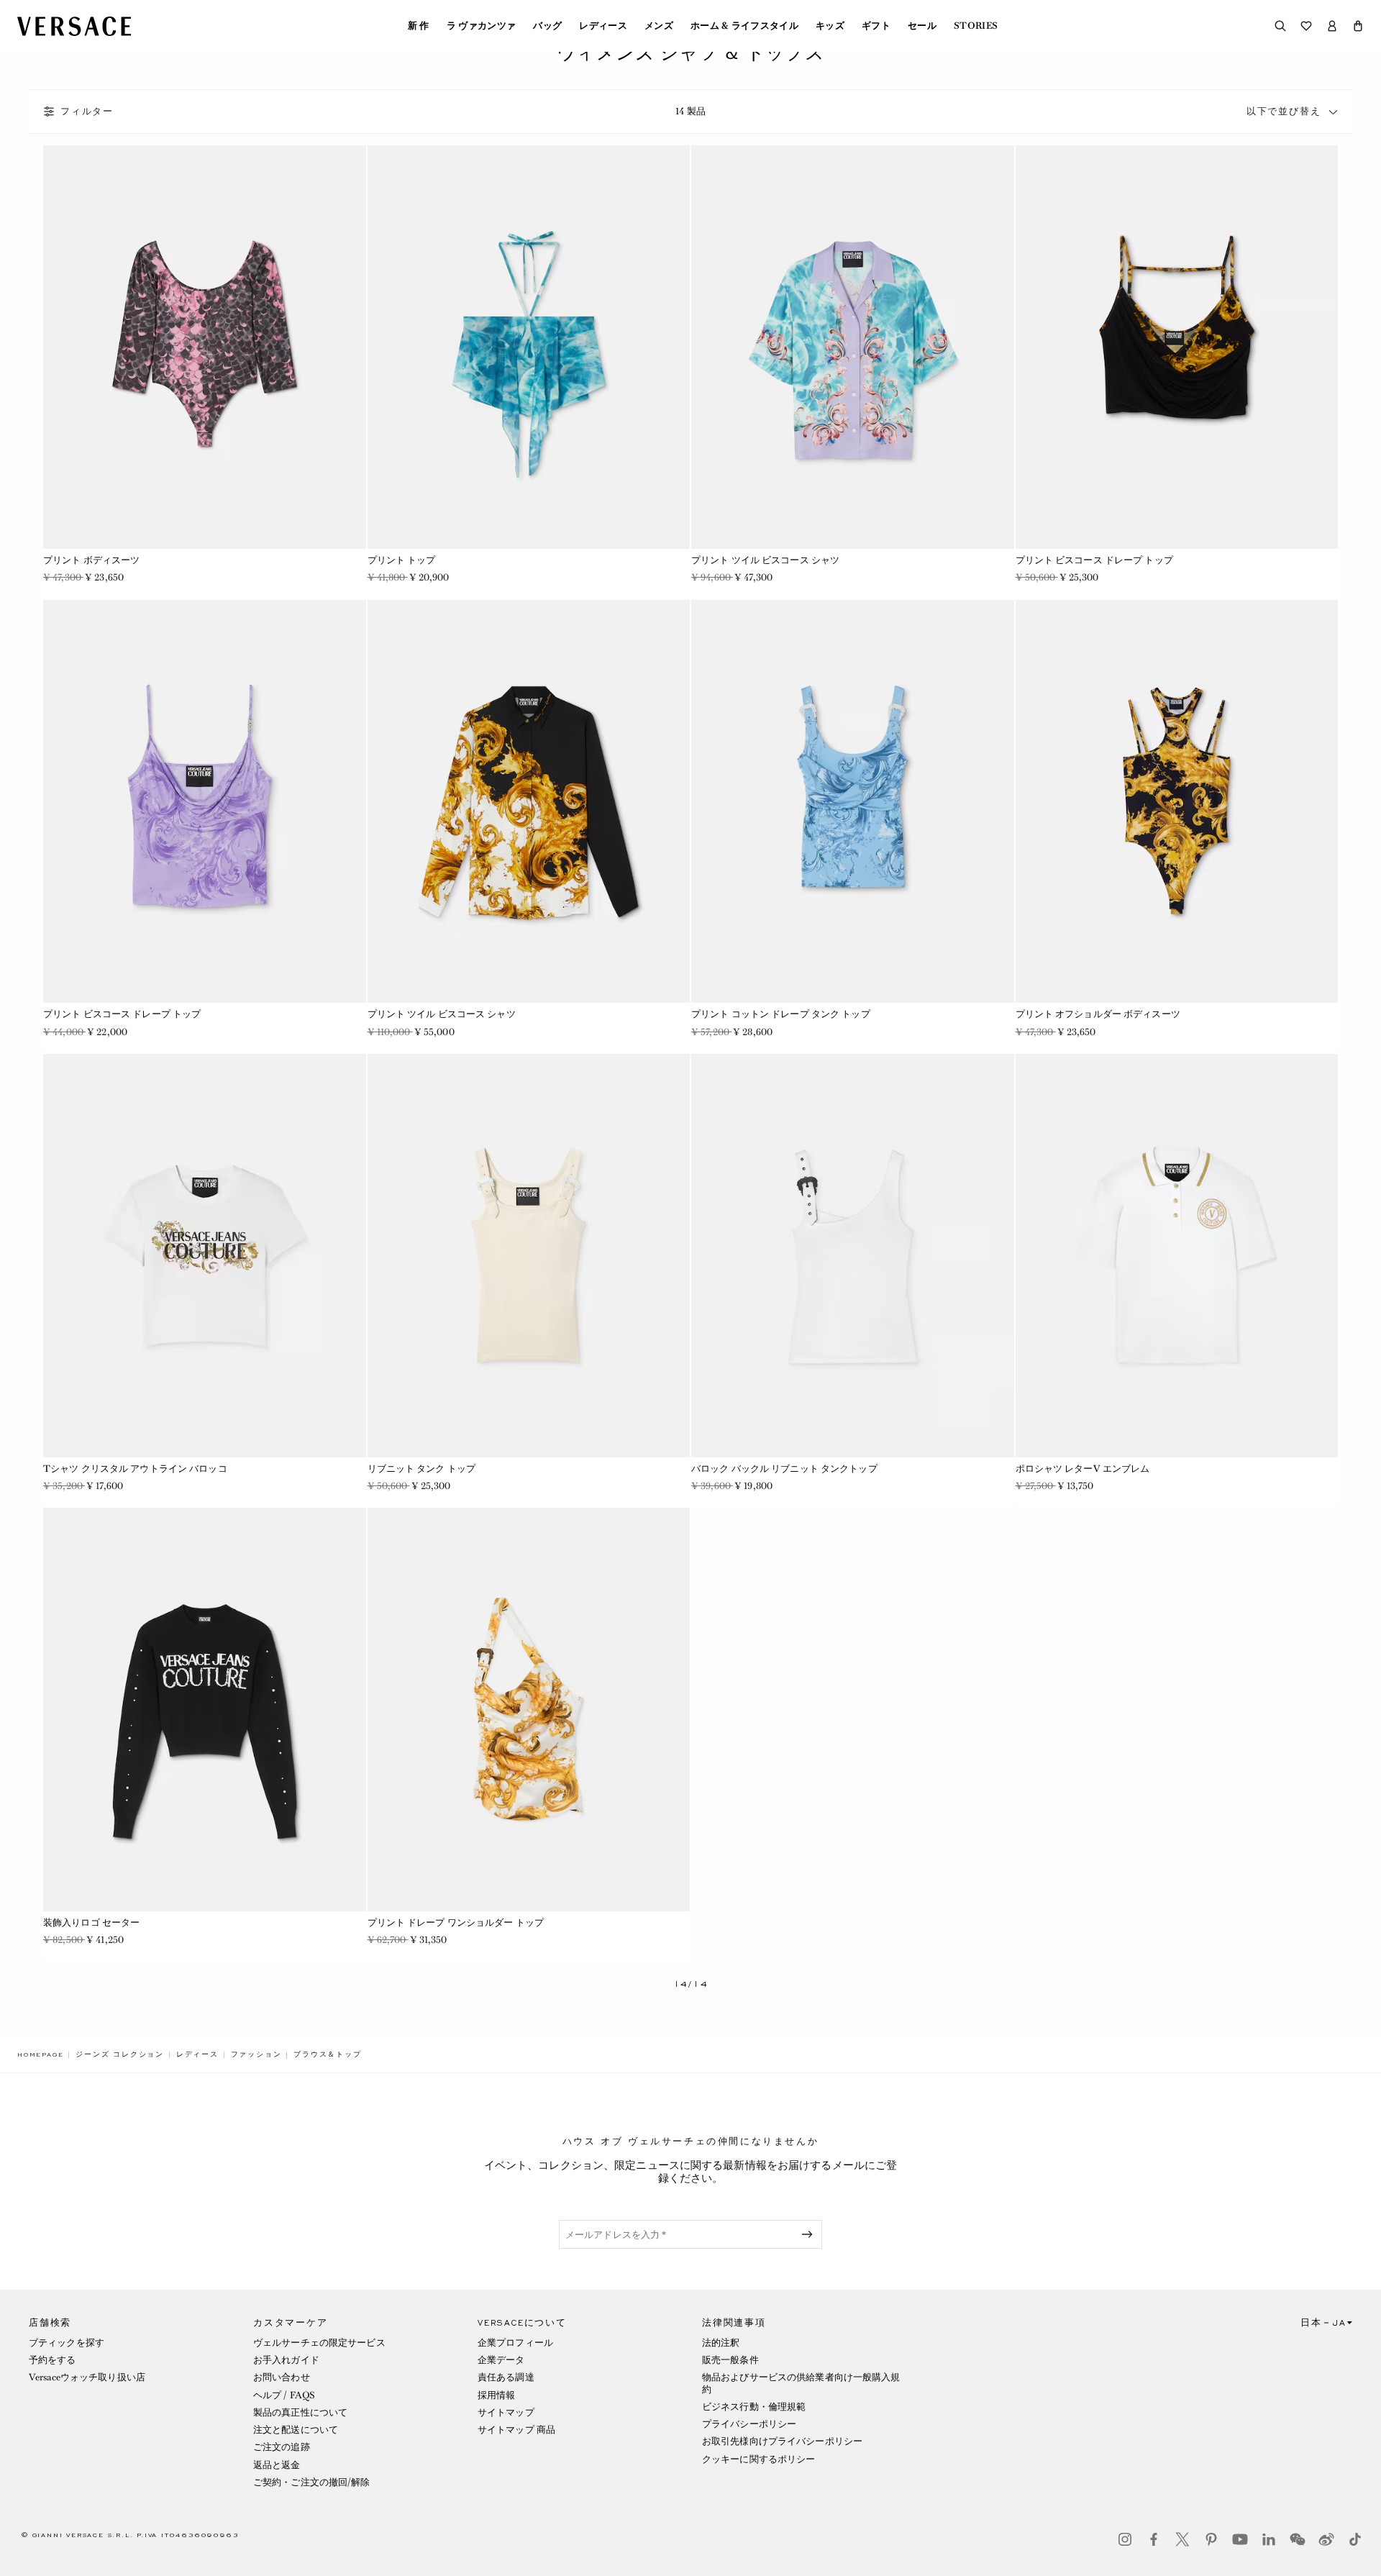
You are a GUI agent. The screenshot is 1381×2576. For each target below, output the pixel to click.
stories (976, 26)
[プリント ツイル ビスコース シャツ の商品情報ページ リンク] (853, 347)
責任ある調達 (506, 2377)
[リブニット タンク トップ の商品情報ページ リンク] (529, 1256)
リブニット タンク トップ (422, 1469)
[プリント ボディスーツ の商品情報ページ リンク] (205, 347)
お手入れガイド (286, 2360)
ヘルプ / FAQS (284, 2395)
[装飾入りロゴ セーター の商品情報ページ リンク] (205, 1710)
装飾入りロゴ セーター (91, 1922)
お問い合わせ (282, 2377)
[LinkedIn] (1269, 2539)
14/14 (691, 1984)
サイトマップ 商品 (516, 2430)
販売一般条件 (730, 2360)
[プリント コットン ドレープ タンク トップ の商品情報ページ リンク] (853, 802)
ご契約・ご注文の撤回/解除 (312, 2482)
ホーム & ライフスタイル (744, 26)
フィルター (87, 111)
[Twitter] (1182, 2539)
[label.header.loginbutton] (1332, 26)
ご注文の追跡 (282, 2447)
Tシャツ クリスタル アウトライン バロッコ (135, 1469)
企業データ (501, 2360)
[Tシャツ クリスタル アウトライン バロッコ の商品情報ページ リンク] (205, 1256)
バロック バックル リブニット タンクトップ (784, 1469)
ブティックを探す (67, 2343)
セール (922, 26)
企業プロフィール (515, 2343)
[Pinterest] (1211, 2539)
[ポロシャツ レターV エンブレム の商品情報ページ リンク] (1177, 1256)
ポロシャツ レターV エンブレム (1083, 1469)
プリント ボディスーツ (91, 560)
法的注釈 (721, 2343)
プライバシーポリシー (749, 2424)
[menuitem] (419, 26)
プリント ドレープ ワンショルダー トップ (456, 1922)
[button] (1358, 26)
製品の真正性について (300, 2412)
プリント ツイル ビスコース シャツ (765, 560)
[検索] (1280, 26)
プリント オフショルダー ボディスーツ (1098, 1014)
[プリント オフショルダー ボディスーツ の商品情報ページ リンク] (1177, 802)
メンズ (659, 26)
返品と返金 (277, 2465)
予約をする (53, 2360)
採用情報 (496, 2395)
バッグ (547, 26)
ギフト (876, 26)
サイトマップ (506, 2412)
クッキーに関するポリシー (758, 2459)
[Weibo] (1326, 2539)
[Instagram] (1125, 2539)
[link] (40, 2054)
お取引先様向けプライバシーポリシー (782, 2441)
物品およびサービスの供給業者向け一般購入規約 (801, 2383)
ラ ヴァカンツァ (482, 26)
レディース (603, 26)
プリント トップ (402, 560)
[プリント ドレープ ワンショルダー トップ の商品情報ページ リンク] (529, 1710)
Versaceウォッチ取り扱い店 (87, 2377)
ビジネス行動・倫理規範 (754, 2407)
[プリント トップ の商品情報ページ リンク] (529, 347)
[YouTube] (1240, 2539)
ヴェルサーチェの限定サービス (319, 2343)
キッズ (830, 26)
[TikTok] (1355, 2539)
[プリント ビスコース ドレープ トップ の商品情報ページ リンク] (1177, 347)
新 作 (419, 26)
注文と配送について (296, 2430)
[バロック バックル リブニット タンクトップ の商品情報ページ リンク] (853, 1256)
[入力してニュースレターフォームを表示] (810, 2234)
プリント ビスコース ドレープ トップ (1094, 560)
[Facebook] (1154, 2539)
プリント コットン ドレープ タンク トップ (781, 1014)
